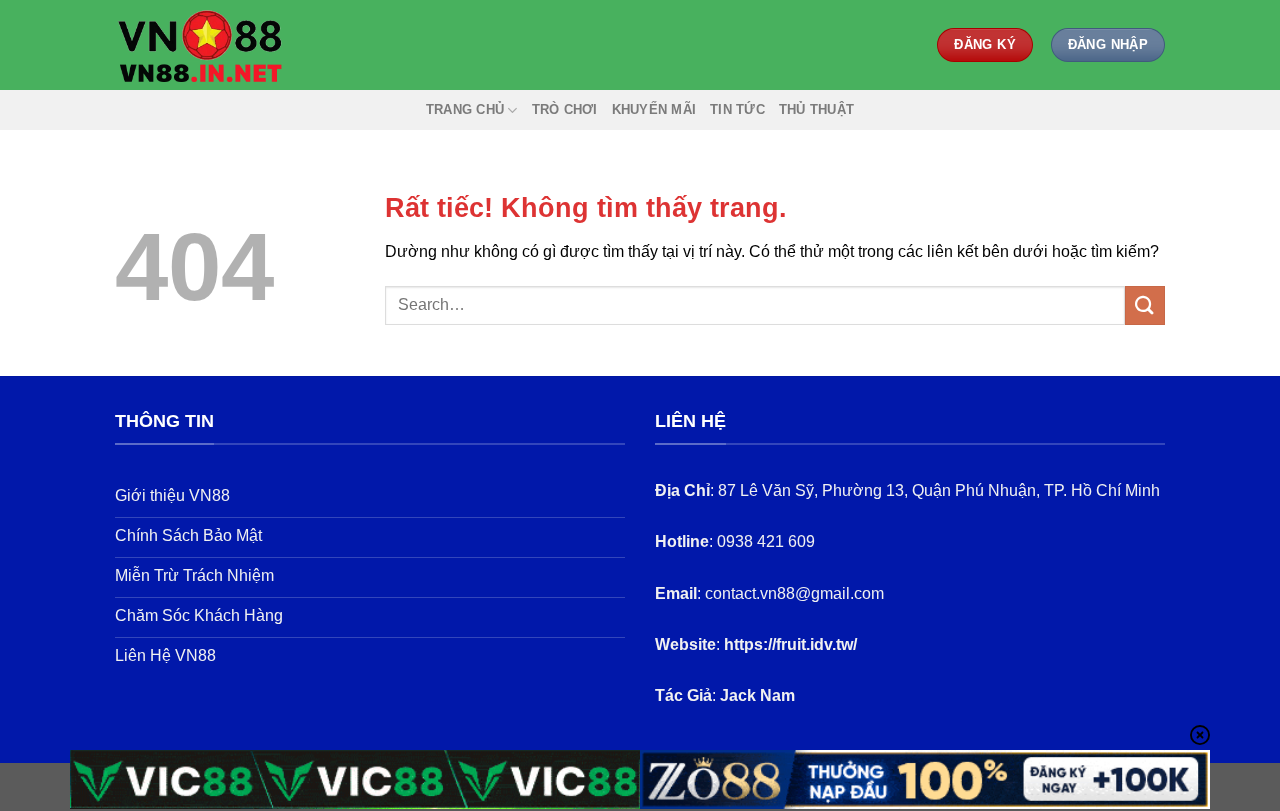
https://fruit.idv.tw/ (790, 644)
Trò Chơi (565, 109)
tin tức (737, 109)
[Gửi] (1145, 305)
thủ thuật (816, 109)
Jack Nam (757, 695)
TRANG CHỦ (465, 109)
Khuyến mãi (654, 109)
